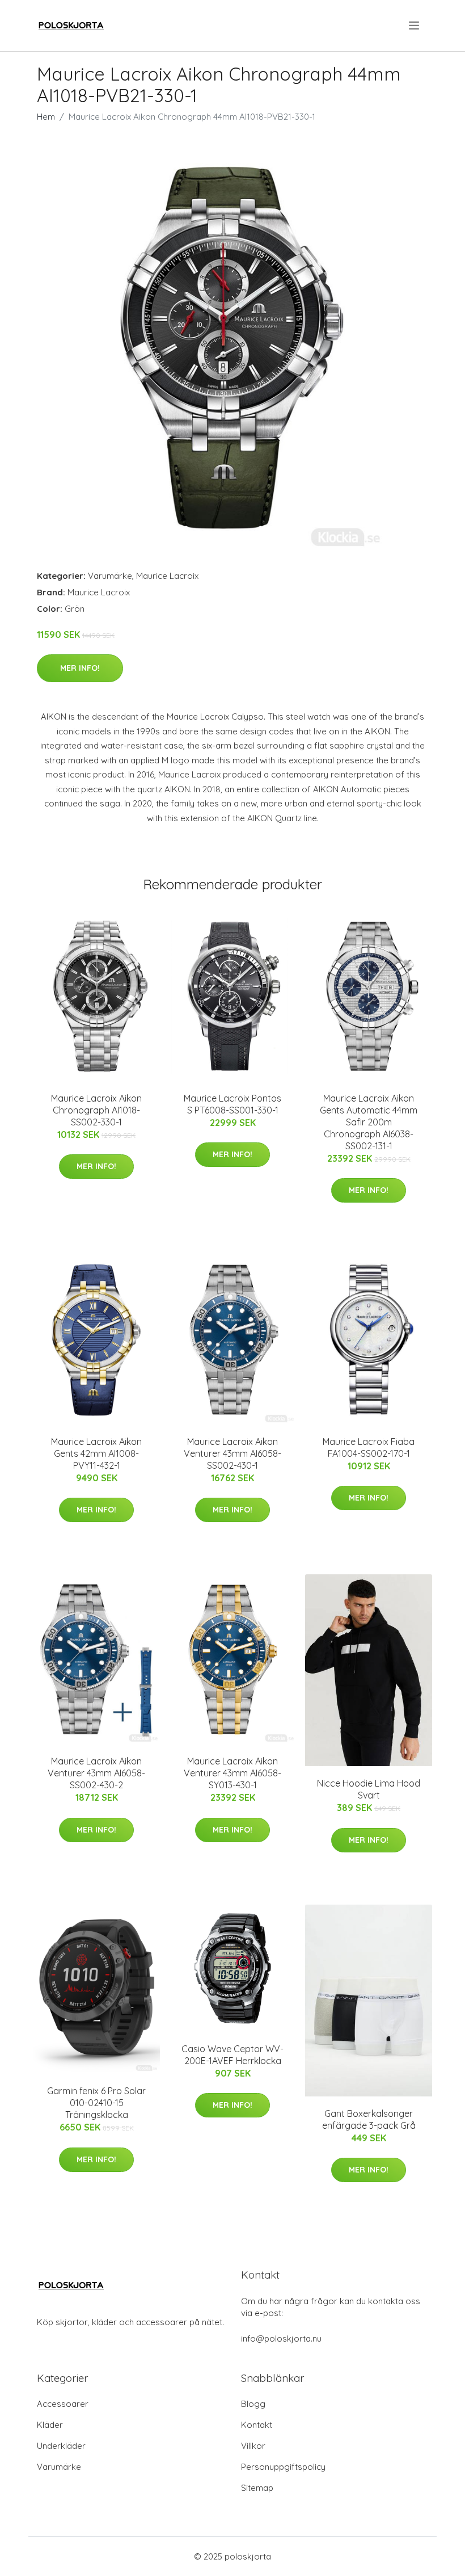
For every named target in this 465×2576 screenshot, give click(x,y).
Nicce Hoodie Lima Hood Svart (369, 1789)
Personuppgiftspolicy (283, 2467)
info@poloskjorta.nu (281, 2338)
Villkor (253, 2446)
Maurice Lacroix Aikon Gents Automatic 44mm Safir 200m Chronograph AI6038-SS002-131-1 (369, 1122)
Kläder (50, 2425)
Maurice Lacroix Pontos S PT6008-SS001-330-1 (232, 1104)
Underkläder (61, 2446)
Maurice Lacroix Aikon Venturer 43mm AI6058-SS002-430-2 (96, 1773)
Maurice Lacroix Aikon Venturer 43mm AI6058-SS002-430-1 (232, 1453)
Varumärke (110, 576)
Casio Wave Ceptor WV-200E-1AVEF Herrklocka (232, 2055)
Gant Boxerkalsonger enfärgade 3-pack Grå (369, 2119)
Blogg (253, 2404)
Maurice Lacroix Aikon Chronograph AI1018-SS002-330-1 (96, 1110)
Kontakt (257, 2425)
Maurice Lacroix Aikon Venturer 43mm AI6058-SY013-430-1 (232, 1773)
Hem (46, 117)
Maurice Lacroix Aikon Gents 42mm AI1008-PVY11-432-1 (96, 1453)
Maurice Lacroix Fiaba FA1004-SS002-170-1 (369, 1447)
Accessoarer (63, 2404)
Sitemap (257, 2488)
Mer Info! (80, 668)
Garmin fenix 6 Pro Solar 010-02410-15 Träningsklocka (96, 2103)
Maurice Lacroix (167, 576)
